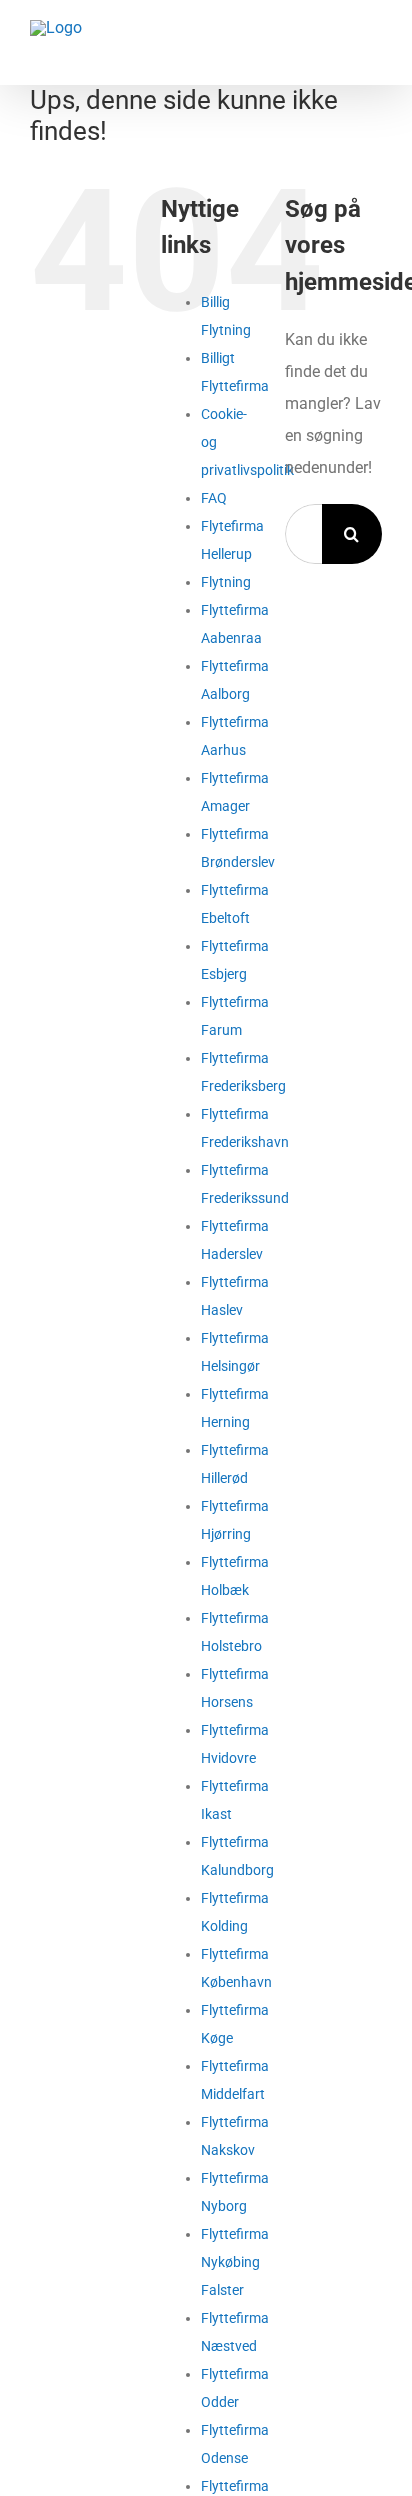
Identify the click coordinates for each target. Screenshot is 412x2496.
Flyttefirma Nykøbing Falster (235, 2262)
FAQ (214, 498)
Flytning (226, 582)
